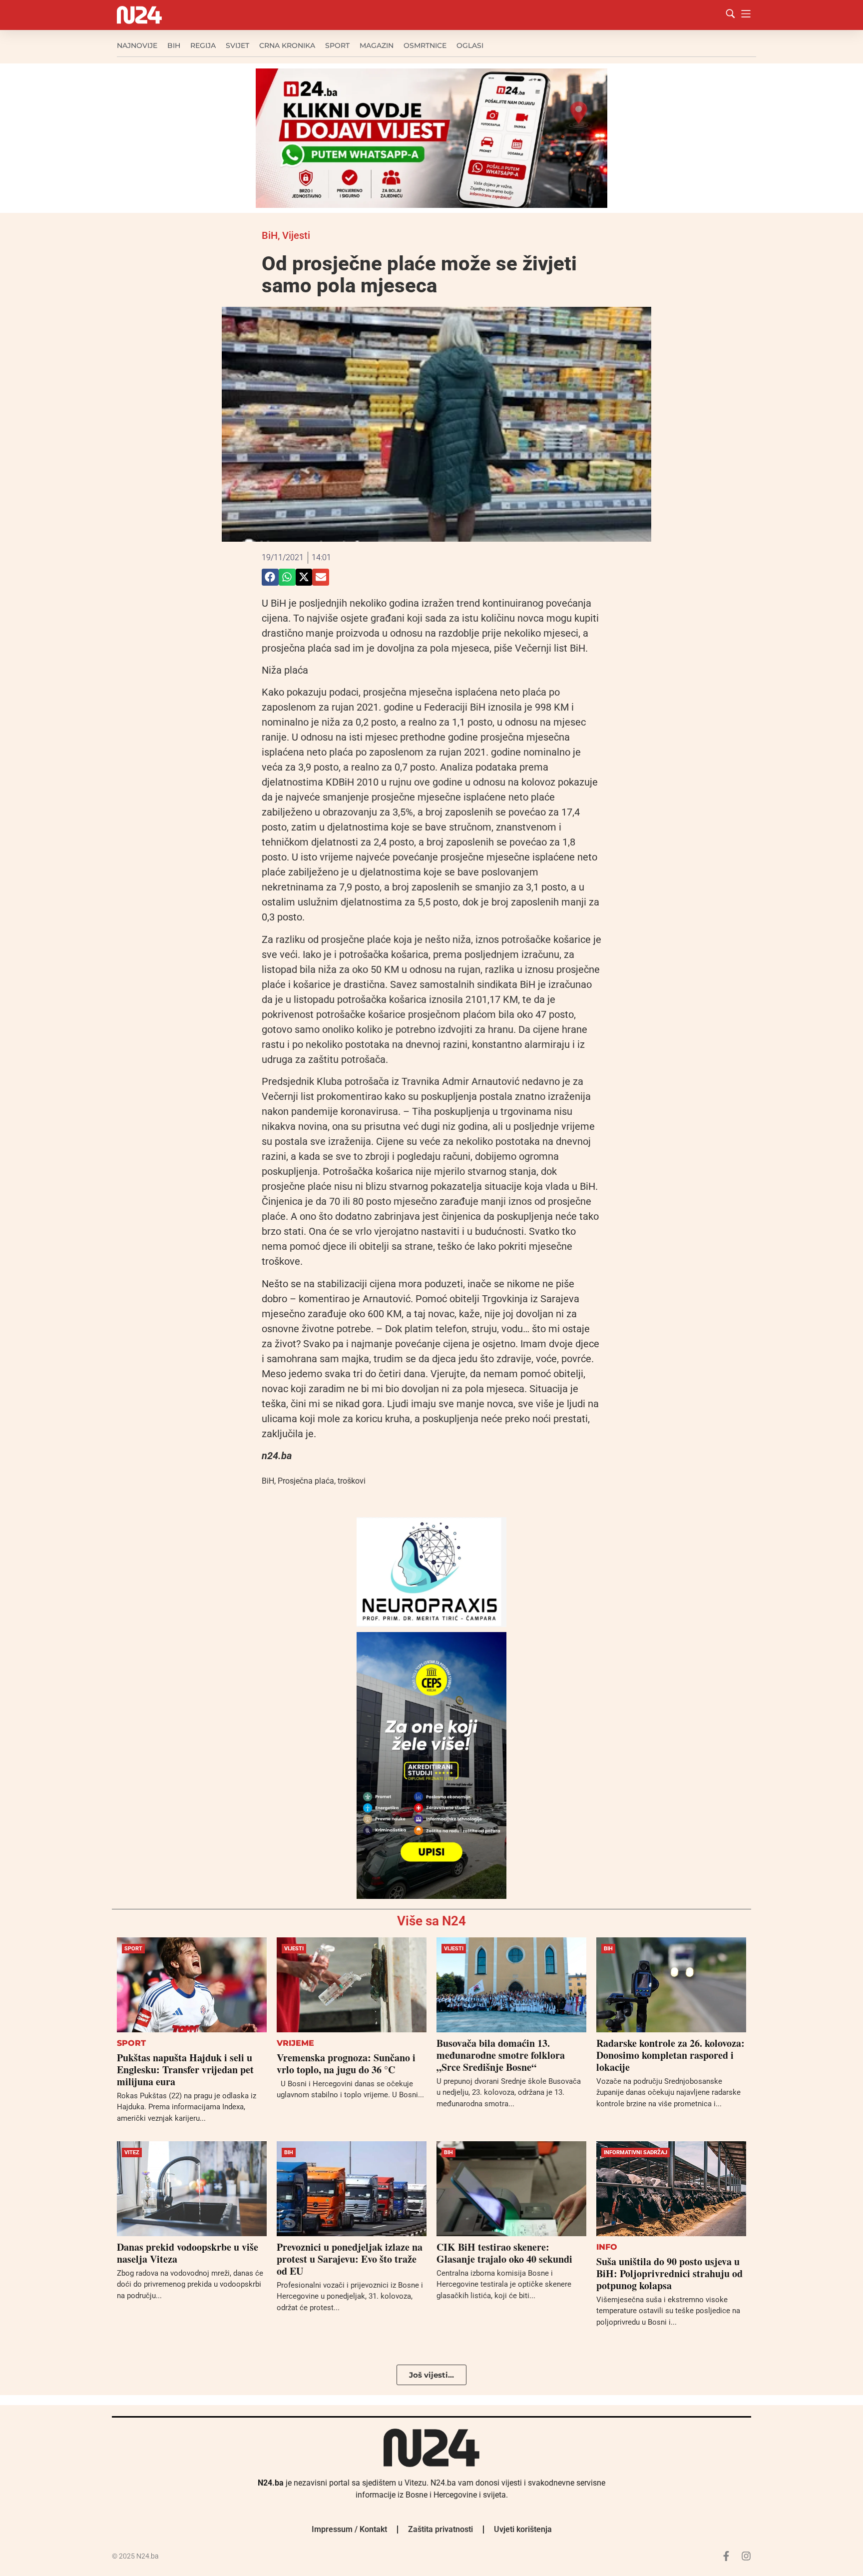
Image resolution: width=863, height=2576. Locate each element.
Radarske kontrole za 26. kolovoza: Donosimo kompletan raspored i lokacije (670, 2055)
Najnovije (137, 45)
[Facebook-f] (726, 2556)
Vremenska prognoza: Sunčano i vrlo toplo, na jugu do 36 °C (346, 2064)
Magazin (377, 45)
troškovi (352, 1481)
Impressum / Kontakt (349, 2529)
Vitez (132, 2152)
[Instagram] (746, 2556)
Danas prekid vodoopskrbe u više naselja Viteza (188, 2253)
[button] (270, 577)
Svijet (237, 45)
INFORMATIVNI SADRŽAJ (636, 2152)
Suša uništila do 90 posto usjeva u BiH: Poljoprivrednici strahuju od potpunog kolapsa (669, 2273)
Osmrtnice (425, 45)
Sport (337, 45)
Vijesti (296, 235)
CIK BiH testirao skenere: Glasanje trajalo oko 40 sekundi (504, 2253)
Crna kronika (287, 45)
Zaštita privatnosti (440, 2529)
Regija (203, 45)
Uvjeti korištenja (523, 2529)
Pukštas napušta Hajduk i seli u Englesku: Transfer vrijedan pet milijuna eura (185, 2070)
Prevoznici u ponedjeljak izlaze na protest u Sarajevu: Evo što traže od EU (350, 2259)
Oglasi (470, 45)
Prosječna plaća (306, 1481)
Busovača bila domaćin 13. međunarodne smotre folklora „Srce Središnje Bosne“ (501, 2055)
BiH (174, 45)
